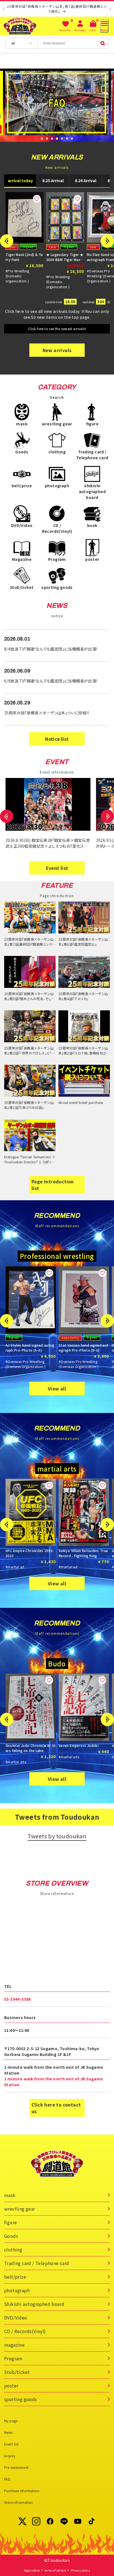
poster (11, 2386)
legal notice (32, 2570)
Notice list (57, 739)
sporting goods (21, 2399)
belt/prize (15, 2277)
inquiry (10, 2456)
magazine (14, 2345)
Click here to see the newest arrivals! (57, 329)
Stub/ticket (17, 2372)
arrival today (20, 180)
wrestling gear (20, 2209)
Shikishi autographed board (34, 2304)
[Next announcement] (110, 9)
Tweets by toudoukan (57, 1836)
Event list (57, 868)
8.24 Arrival (86, 180)
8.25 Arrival (53, 180)
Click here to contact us (56, 2108)
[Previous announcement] (4, 9)
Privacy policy (81, 2570)
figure (11, 2222)
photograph (17, 2290)
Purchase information (22, 2491)
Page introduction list (53, 1185)
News (8, 2432)
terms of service (55, 2570)
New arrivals (57, 350)
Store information (19, 2502)
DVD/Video (16, 2318)
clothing (13, 2249)
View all (57, 1389)
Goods (11, 2236)
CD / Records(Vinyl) (25, 2331)
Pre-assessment (16, 2467)
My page (11, 2421)
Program (13, 2358)
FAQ (7, 2479)
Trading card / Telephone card (37, 2263)
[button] (42, 139)
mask (10, 2195)
